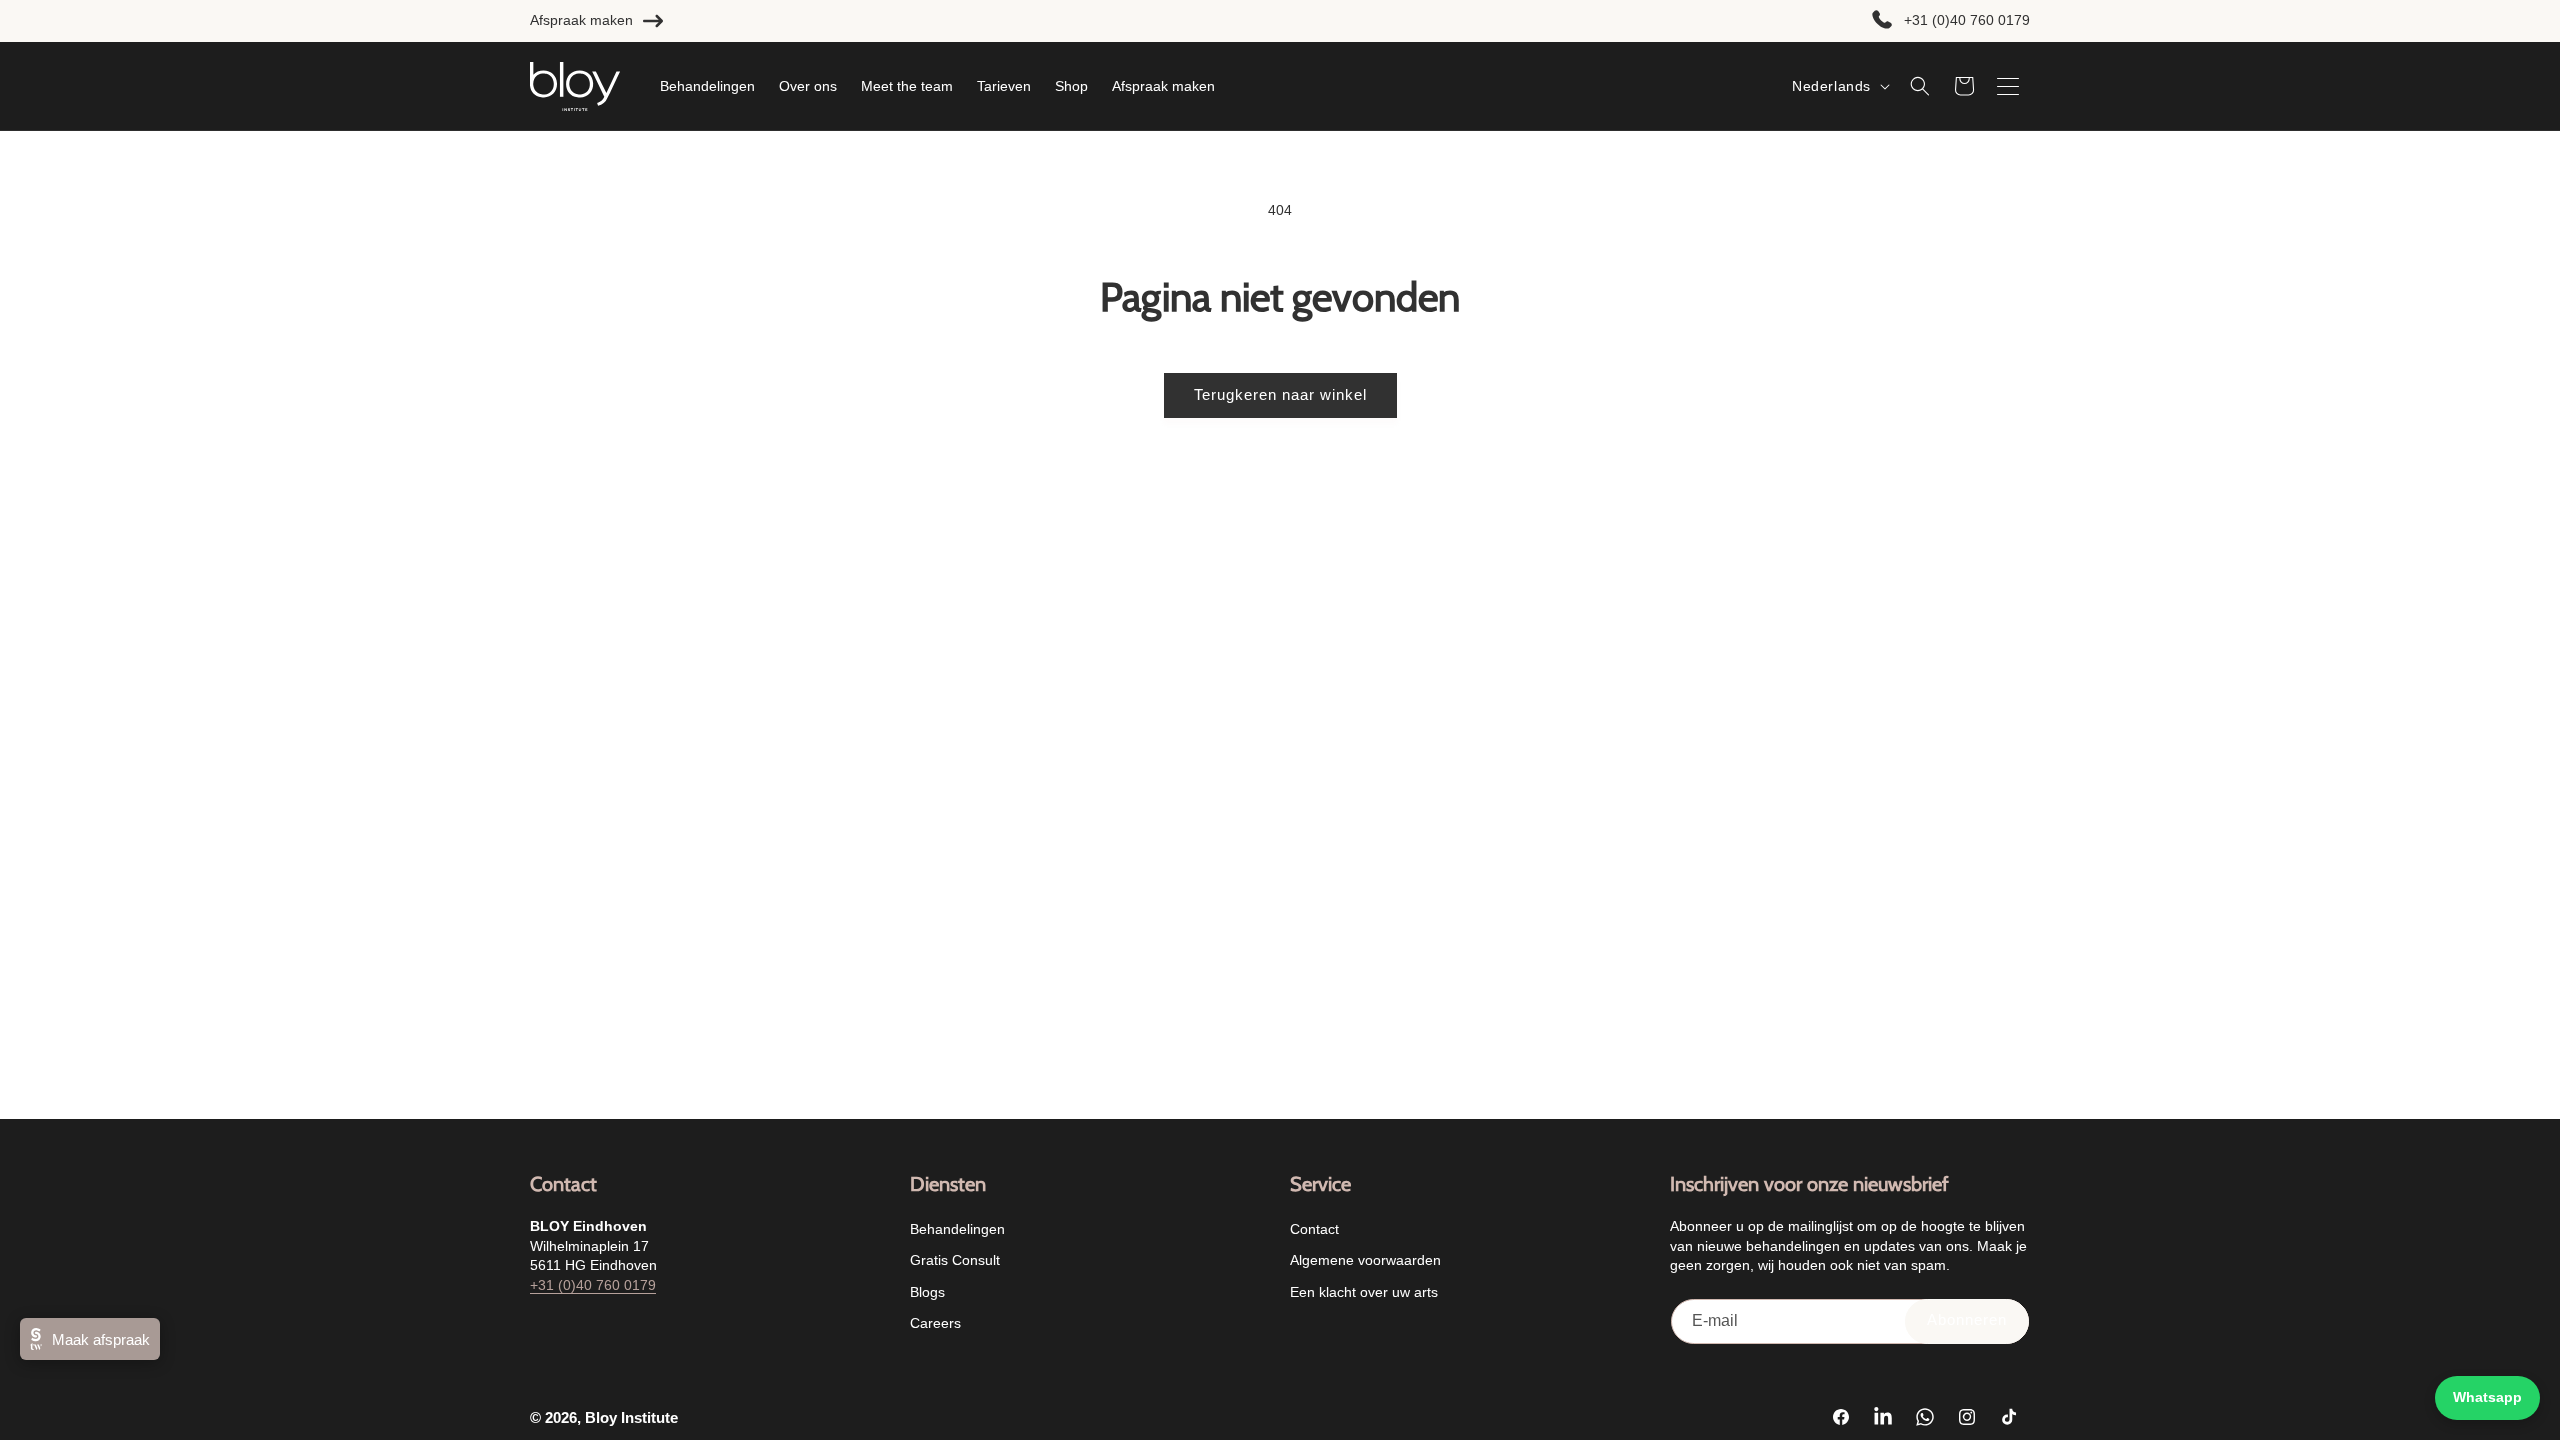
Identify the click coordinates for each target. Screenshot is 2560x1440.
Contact (1314, 1229)
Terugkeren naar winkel (1280, 394)
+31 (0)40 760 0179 (1967, 20)
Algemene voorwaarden (1365, 1260)
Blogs (927, 1291)
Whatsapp (2487, 1397)
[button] (1920, 86)
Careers (935, 1322)
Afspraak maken (581, 20)
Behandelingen (957, 1229)
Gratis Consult (955, 1260)
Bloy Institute (631, 1417)
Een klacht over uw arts (1364, 1291)
